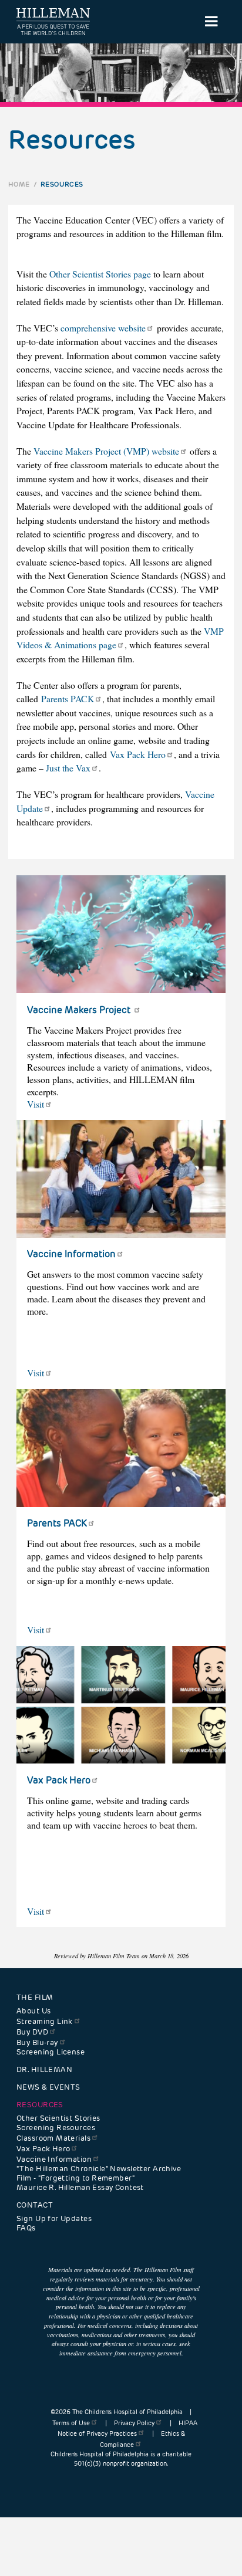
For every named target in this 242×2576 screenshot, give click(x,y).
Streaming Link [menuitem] (45, 2022)
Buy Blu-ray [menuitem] (37, 2043)
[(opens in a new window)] (121, 934)
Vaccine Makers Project (80, 1010)
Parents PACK (68, 698)
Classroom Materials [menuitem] (53, 2138)
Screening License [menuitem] (51, 2052)
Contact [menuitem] (35, 2205)
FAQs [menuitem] (26, 2228)
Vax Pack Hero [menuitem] (43, 2149)
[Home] (53, 22)
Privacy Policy (134, 2423)
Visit (36, 1104)
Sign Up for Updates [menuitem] (54, 2219)
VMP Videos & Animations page (120, 638)
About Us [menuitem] (33, 2011)
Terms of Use (71, 2423)
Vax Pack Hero (138, 754)
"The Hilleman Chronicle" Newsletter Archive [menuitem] (99, 2169)
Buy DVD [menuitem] (32, 2032)
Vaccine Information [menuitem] (54, 2159)
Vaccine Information (71, 1254)
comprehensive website (103, 328)
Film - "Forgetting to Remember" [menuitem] (75, 2178)
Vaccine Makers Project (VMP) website (106, 451)
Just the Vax (68, 768)
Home (19, 184)
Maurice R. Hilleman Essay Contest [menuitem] (80, 2188)
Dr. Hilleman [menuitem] (44, 2070)
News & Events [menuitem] (48, 2087)
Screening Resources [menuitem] (56, 2128)
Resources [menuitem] (40, 2105)
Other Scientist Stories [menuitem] (58, 2118)
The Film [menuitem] (35, 1998)
